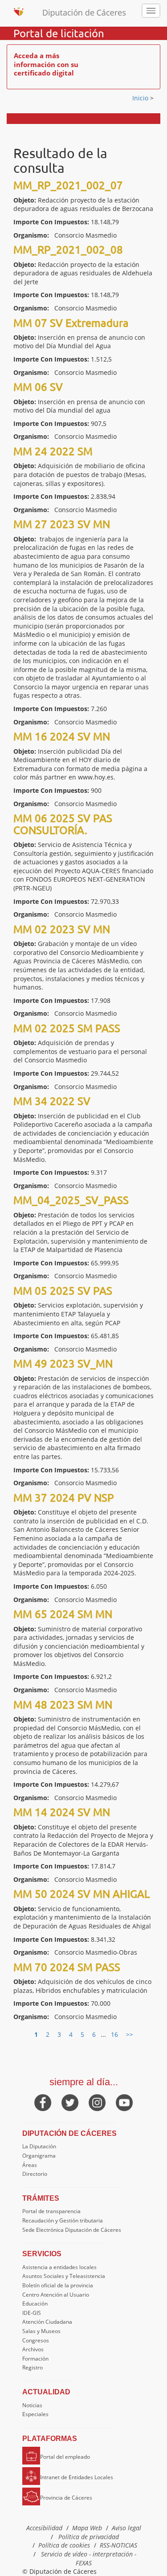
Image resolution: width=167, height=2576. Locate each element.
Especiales (35, 2414)
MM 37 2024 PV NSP (64, 1497)
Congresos (36, 2340)
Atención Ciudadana (47, 2322)
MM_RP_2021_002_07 (68, 185)
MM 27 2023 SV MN (62, 524)
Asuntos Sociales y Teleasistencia (64, 2276)
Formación (35, 2359)
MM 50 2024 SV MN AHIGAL (81, 1894)
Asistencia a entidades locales (59, 2267)
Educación (35, 2304)
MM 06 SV (38, 387)
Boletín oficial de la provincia (58, 2285)
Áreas (30, 2165)
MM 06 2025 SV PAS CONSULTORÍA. (63, 824)
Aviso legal (126, 2528)
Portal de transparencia (51, 2211)
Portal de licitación (59, 33)
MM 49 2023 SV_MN (63, 1363)
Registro (33, 2367)
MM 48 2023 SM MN (63, 1704)
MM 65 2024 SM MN (63, 1614)
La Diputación (39, 2146)
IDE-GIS (32, 2313)
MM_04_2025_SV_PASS (71, 1200)
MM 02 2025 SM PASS (67, 1028)
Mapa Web (87, 2528)
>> (130, 2034)
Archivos (33, 2349)
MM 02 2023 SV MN (62, 929)
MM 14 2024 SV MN (62, 1812)
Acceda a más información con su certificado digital (46, 64)
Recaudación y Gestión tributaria (63, 2220)
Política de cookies (64, 2545)
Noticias (32, 2405)
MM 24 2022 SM (53, 451)
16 (114, 2034)
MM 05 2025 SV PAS (63, 1290)
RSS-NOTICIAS (118, 2545)
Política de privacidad (89, 2537)
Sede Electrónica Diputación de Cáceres (72, 2230)
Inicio (141, 98)
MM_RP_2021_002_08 (68, 249)
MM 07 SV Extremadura (71, 323)
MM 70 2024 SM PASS (67, 1967)
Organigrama (39, 2156)
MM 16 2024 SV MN (62, 736)
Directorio (35, 2174)
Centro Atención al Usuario (56, 2295)
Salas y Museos (41, 2331)
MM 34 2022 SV (52, 1101)
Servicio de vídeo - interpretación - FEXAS (89, 2558)
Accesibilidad (44, 2528)
